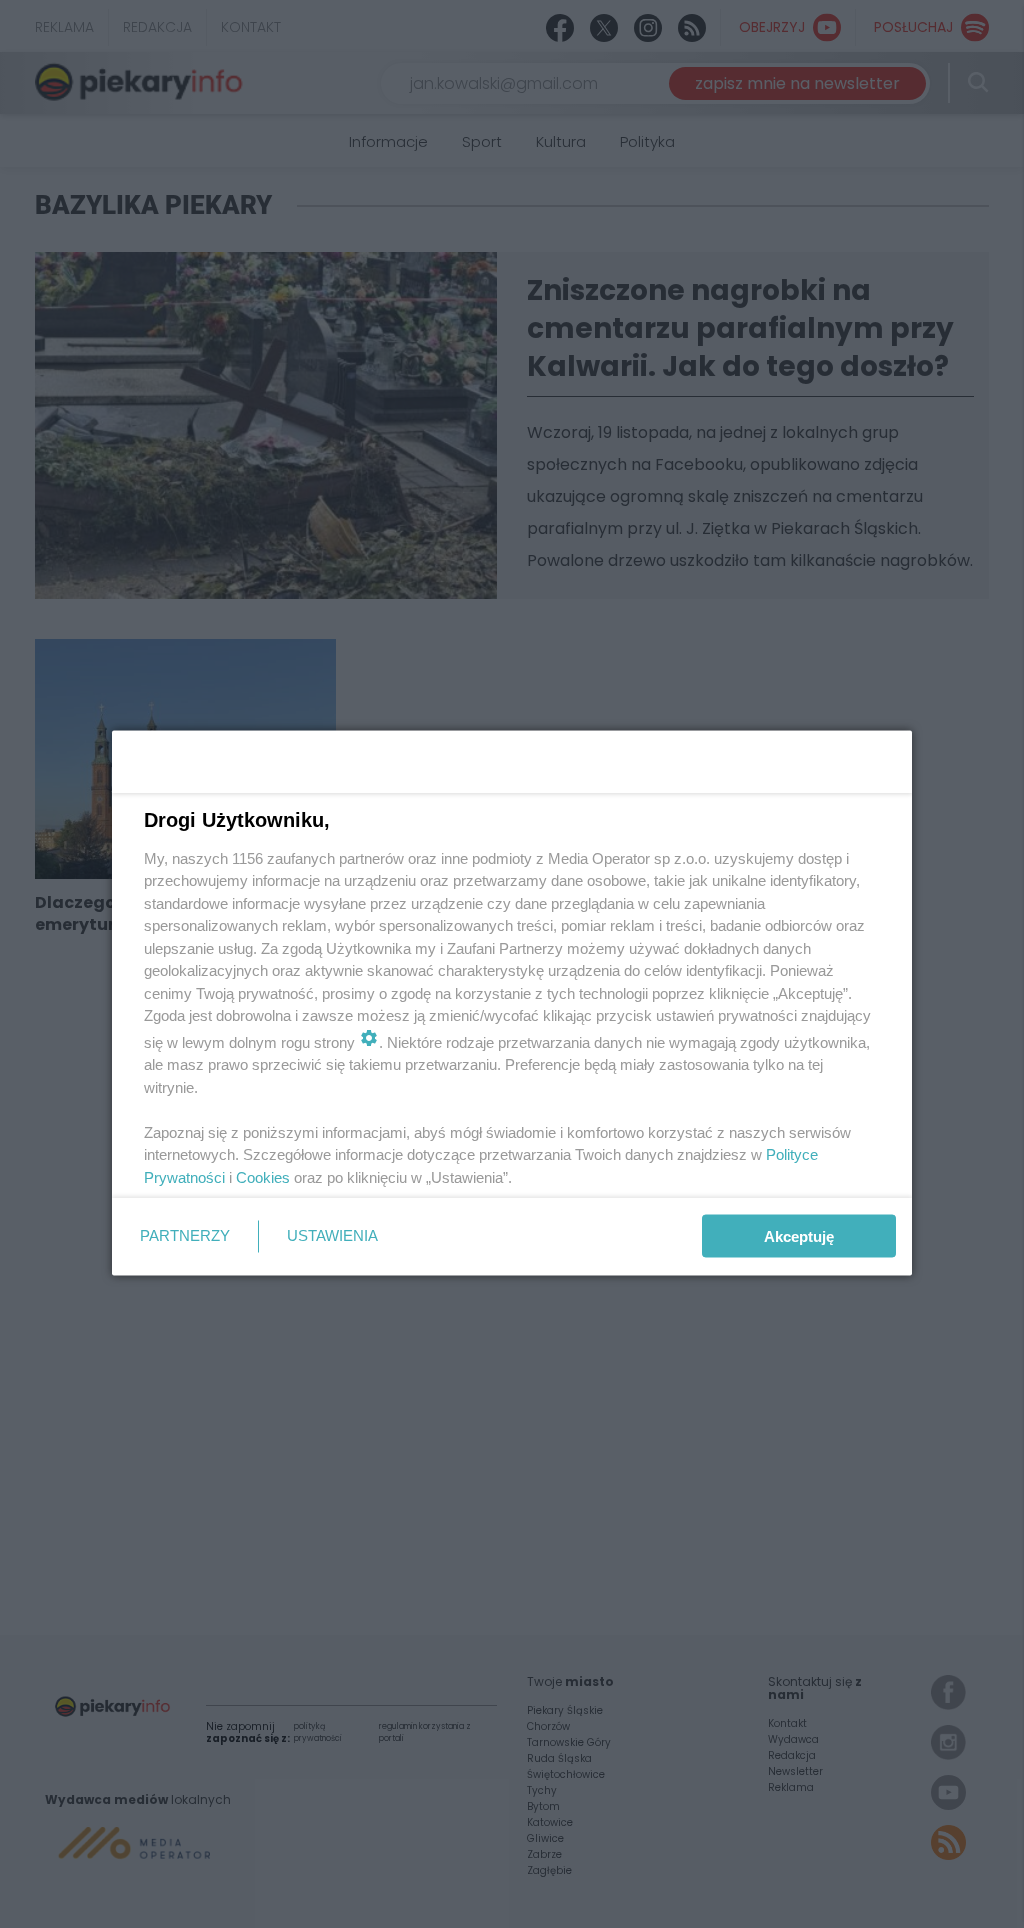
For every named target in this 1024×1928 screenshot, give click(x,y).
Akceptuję (799, 1236)
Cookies (263, 1176)
